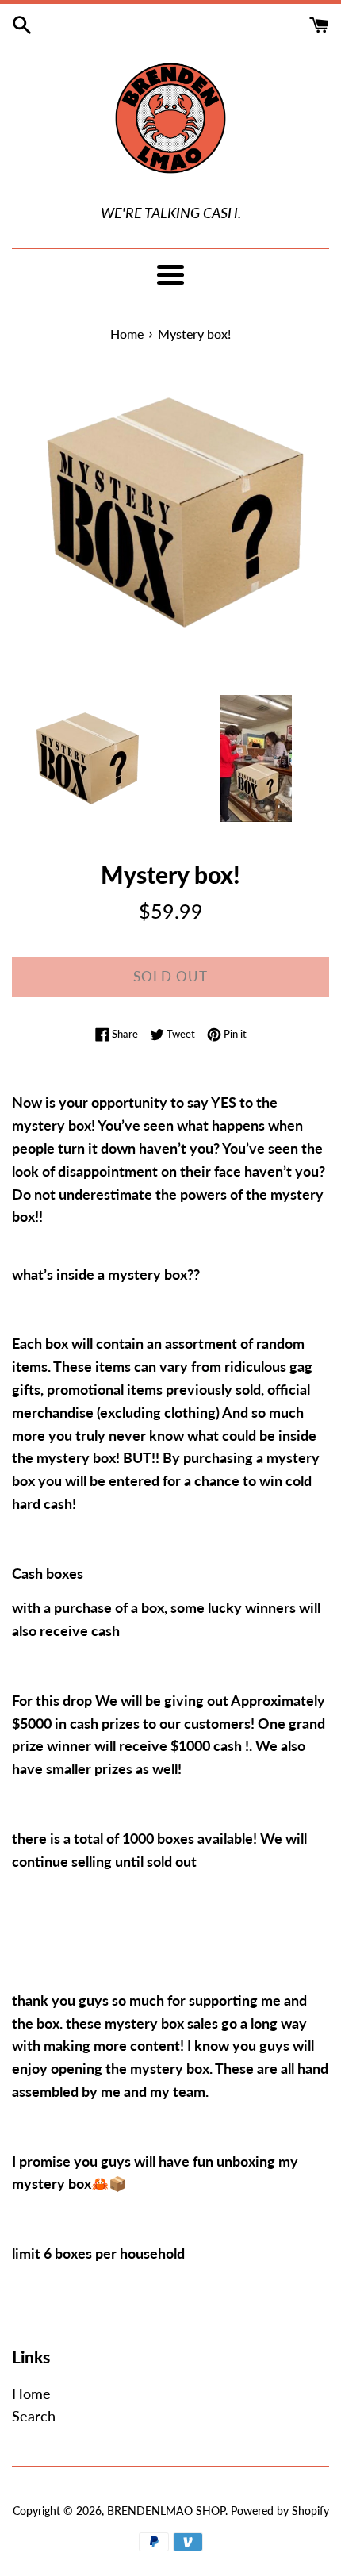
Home (31, 2394)
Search (34, 2416)
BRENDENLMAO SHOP (166, 2511)
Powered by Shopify (280, 2511)
